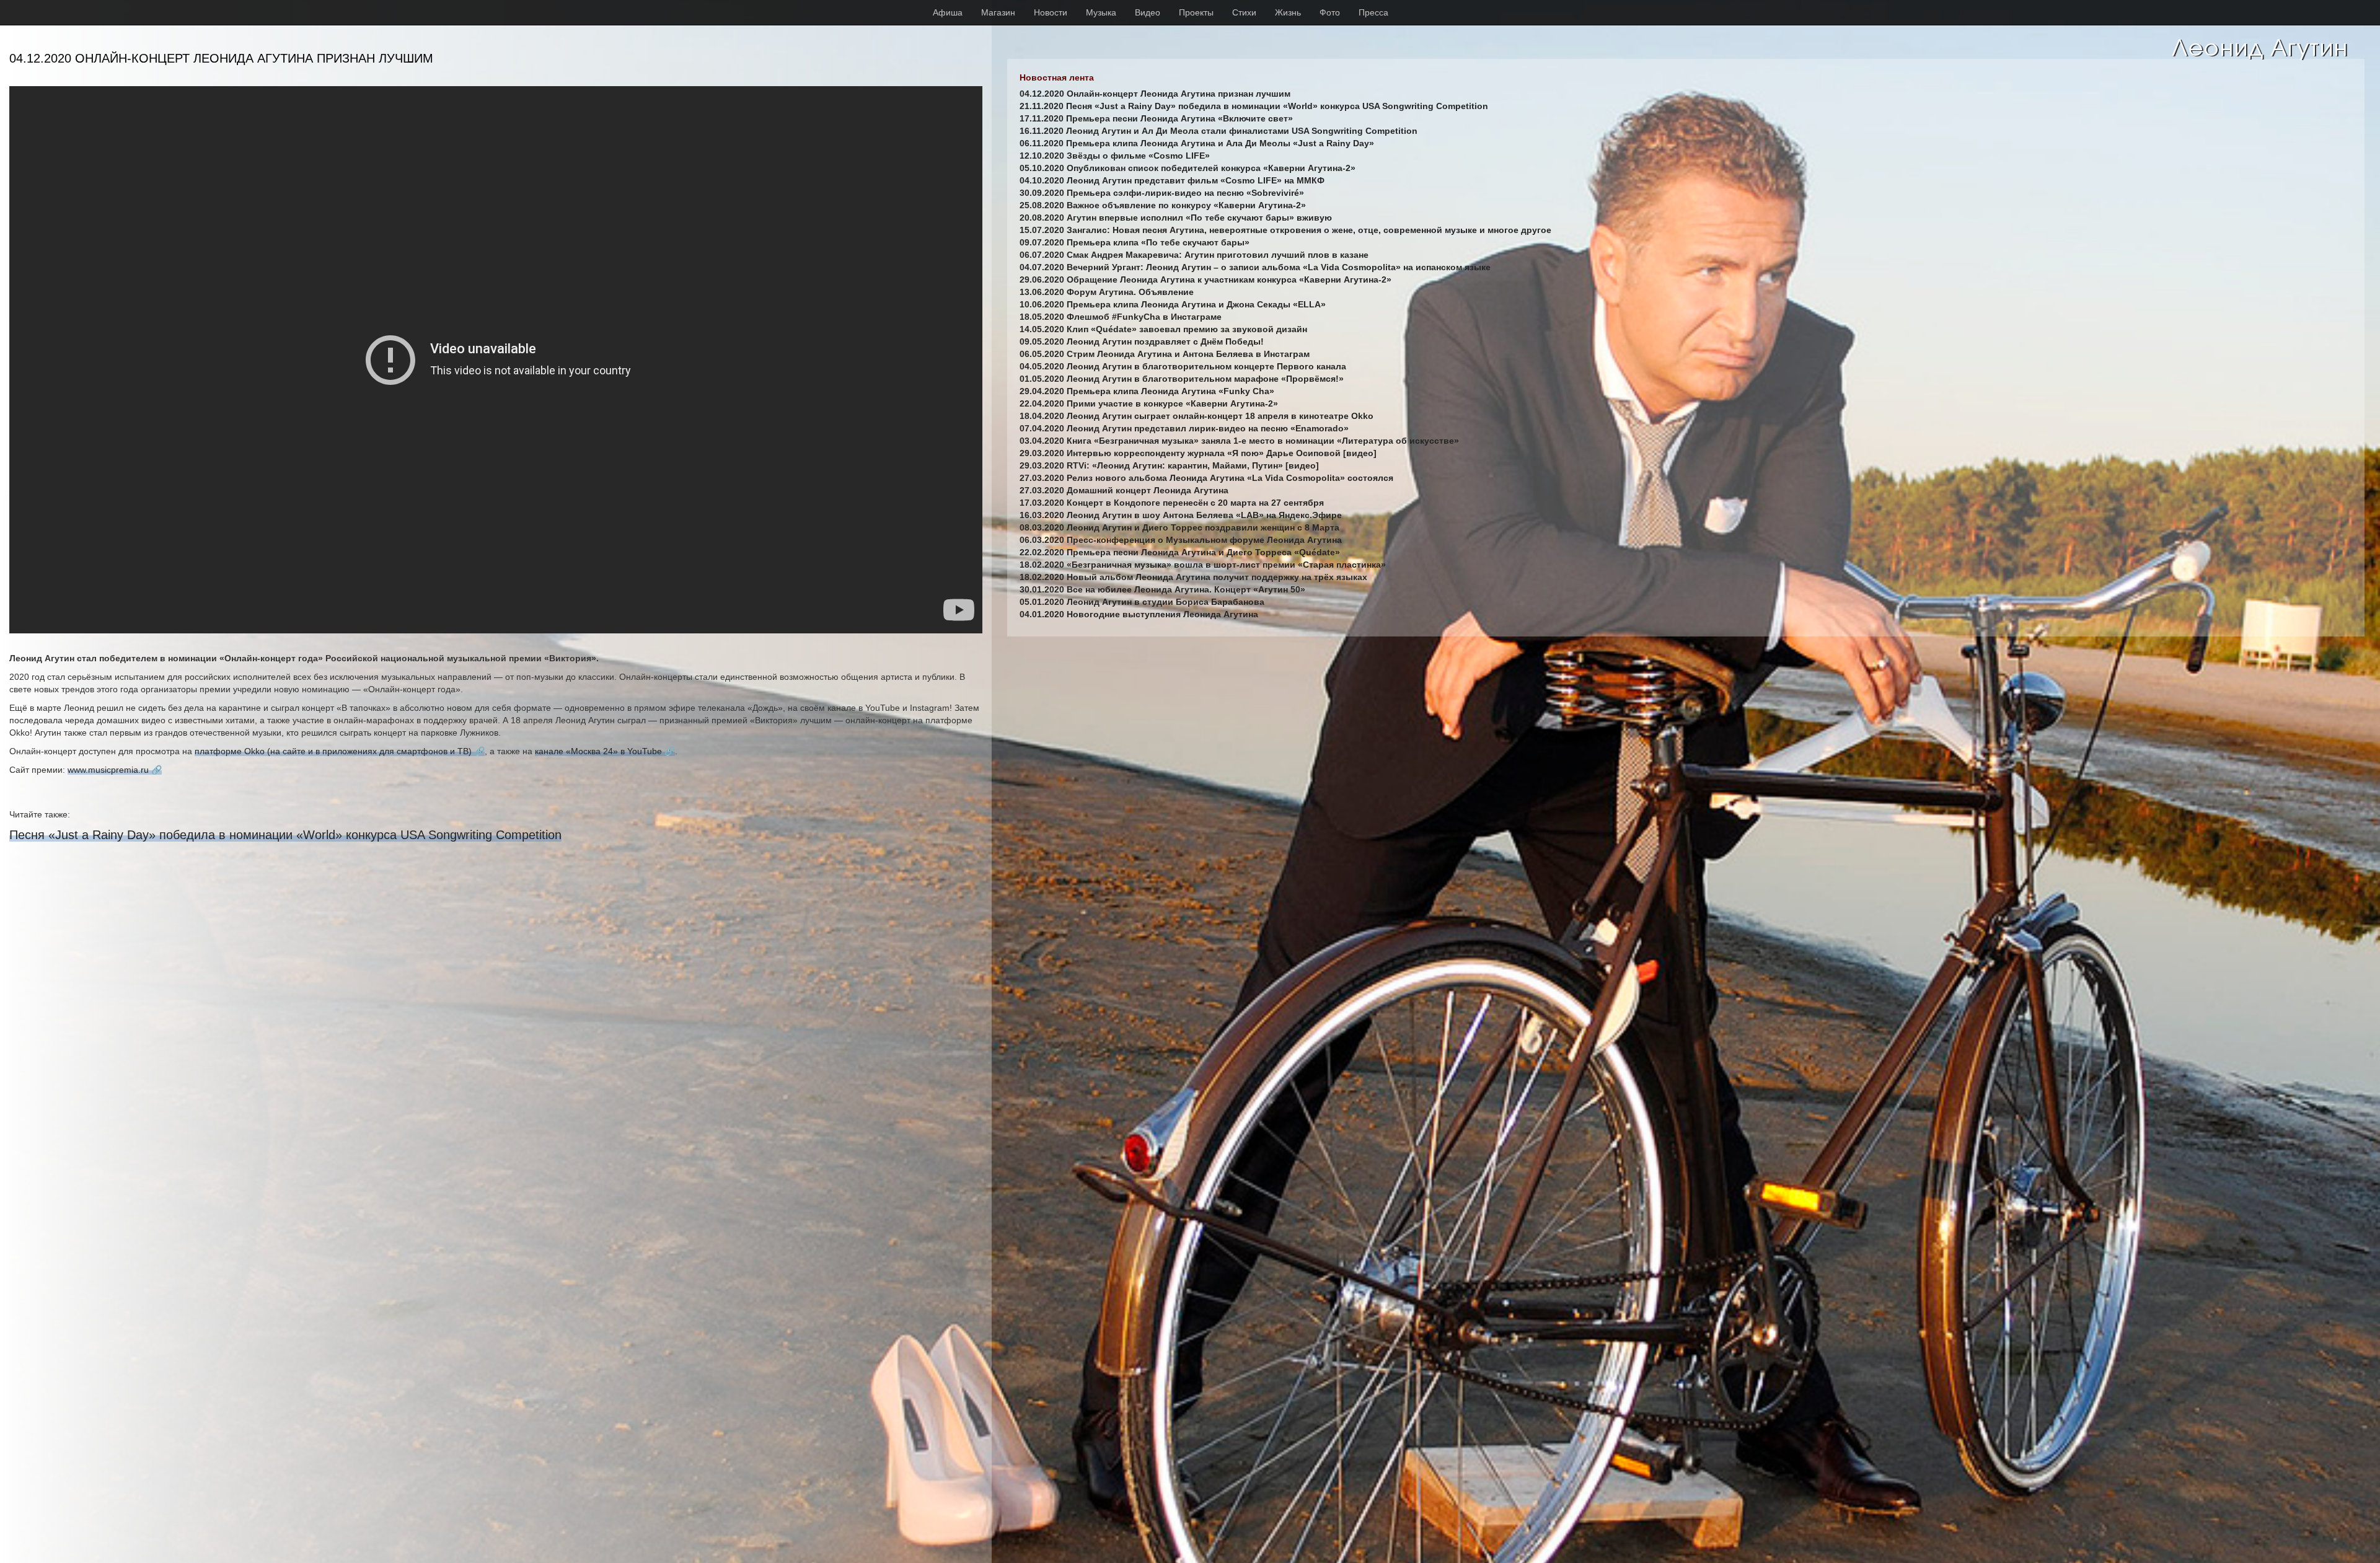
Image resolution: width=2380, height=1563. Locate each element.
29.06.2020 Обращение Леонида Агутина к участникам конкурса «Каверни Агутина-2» (1205, 280)
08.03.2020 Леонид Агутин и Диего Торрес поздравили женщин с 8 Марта (1179, 527)
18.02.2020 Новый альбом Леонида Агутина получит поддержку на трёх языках (1193, 577)
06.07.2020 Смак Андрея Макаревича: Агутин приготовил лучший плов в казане (1194, 255)
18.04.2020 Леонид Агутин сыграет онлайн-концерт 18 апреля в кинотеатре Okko (1197, 416)
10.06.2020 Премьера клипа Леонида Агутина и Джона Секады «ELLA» (1173, 304)
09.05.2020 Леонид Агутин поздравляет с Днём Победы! (1142, 341)
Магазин (998, 12)
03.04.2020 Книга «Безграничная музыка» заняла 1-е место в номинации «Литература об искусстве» (1239, 441)
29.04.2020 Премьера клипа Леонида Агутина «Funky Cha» (1147, 391)
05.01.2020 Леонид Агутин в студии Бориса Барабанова (1142, 602)
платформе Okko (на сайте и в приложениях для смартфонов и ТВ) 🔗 (340, 751)
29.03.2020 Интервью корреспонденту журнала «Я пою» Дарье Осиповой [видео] (1198, 453)
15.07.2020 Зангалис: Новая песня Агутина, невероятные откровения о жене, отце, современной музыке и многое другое (1285, 230)
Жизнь (1288, 12)
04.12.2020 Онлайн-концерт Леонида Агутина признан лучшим (1155, 94)
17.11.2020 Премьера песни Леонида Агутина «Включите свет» (1156, 118)
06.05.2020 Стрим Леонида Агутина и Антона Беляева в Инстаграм (1165, 354)
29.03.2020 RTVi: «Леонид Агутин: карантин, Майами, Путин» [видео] (1169, 465)
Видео (1148, 12)
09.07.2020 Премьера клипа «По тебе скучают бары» (1135, 242)
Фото (1330, 12)
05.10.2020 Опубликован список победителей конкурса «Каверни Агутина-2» (1188, 168)
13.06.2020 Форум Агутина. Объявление (1107, 292)
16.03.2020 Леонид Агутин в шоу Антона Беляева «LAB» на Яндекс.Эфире (1181, 515)
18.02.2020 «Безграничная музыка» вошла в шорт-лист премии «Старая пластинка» (1203, 565)
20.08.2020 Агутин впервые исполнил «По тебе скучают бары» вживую (1176, 218)
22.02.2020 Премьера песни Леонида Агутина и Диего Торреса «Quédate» (1180, 552)
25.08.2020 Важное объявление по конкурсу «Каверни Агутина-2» (1163, 205)
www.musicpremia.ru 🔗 (115, 770)
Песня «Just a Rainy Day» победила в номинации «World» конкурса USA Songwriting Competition (285, 835)
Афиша (948, 12)
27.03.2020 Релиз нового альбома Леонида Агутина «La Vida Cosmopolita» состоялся (1206, 478)
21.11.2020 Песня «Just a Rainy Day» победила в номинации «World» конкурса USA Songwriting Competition (1254, 106)
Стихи (1244, 12)
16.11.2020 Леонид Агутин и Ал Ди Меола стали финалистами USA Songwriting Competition (1219, 131)
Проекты (1196, 12)
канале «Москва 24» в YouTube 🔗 (605, 751)
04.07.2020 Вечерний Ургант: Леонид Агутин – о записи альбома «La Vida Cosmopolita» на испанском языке (1255, 267)
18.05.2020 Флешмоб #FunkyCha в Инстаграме (1121, 317)
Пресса (1373, 12)
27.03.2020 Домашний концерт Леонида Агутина (1124, 490)
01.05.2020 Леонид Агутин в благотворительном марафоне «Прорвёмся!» (1182, 379)
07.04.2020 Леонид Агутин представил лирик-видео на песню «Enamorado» (1184, 428)
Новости (1051, 12)
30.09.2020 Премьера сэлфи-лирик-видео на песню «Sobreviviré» (1162, 193)
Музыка (1101, 12)
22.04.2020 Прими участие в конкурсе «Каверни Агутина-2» (1149, 403)
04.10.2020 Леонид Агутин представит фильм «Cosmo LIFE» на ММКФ (1172, 180)
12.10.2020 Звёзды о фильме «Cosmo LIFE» (1115, 156)
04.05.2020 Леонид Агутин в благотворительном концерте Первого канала (1183, 366)
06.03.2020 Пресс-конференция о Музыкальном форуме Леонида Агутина (1181, 540)
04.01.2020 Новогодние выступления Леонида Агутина (1139, 614)
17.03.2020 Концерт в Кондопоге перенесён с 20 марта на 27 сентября (1172, 503)
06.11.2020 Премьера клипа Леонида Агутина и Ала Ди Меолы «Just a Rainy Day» (1197, 143)
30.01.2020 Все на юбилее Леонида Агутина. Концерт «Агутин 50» (1162, 589)
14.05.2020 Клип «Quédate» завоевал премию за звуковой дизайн (1163, 329)
